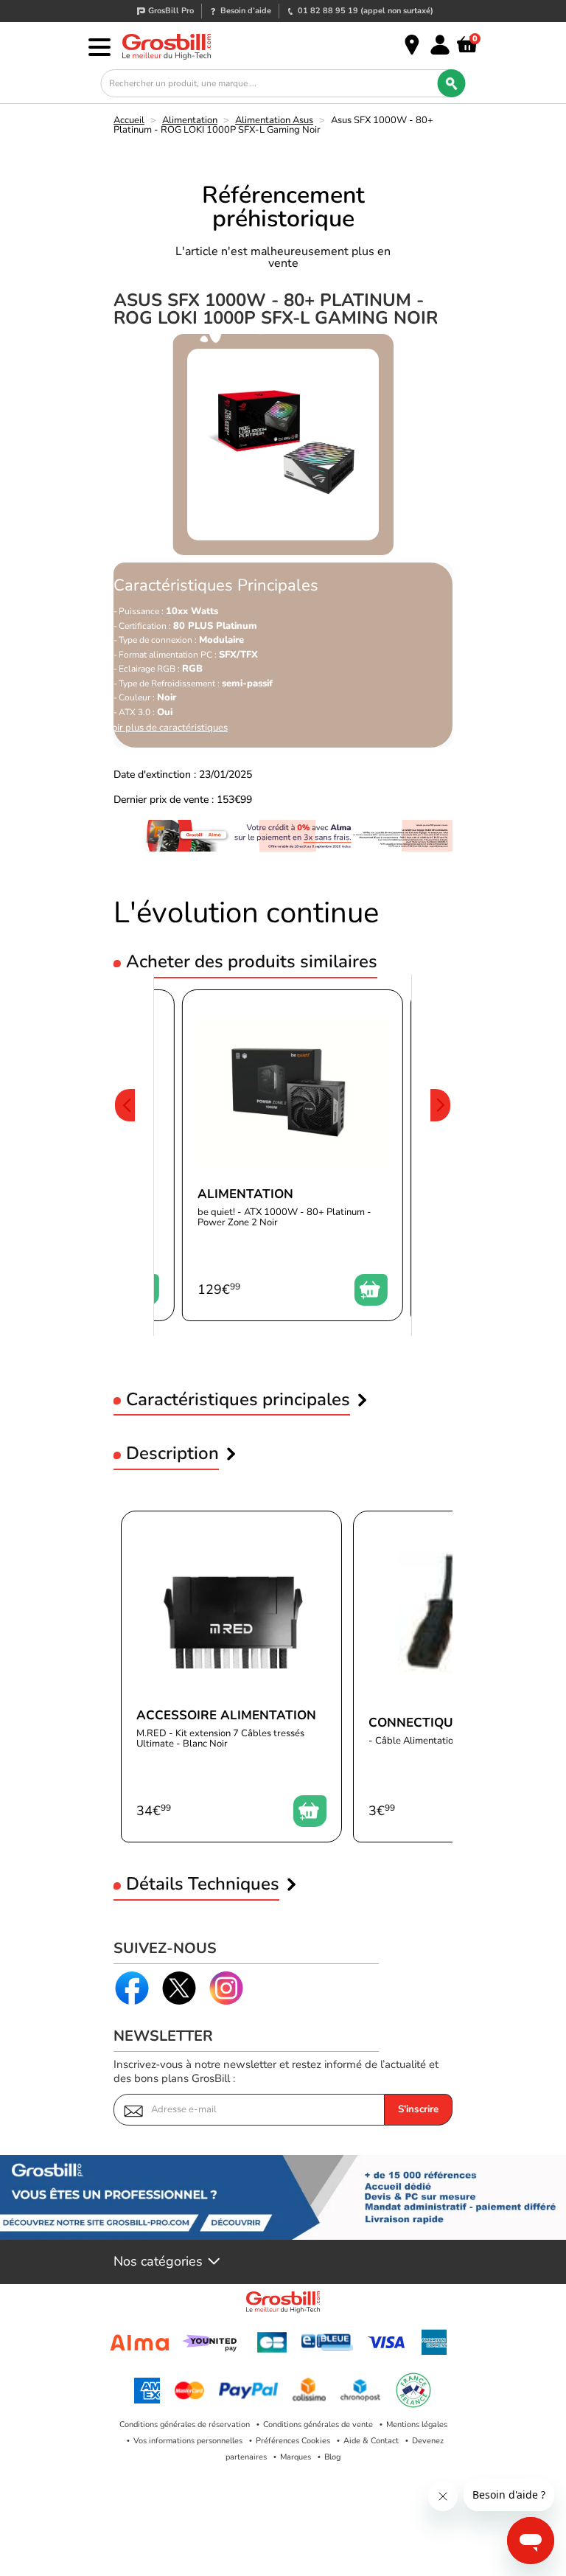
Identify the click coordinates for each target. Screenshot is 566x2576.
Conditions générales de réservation (185, 2424)
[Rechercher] (452, 83)
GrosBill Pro (171, 11)
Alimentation (190, 120)
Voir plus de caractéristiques (167, 728)
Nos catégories (158, 2262)
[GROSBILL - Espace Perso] (440, 45)
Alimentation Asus (274, 120)
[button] (125, 1155)
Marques (296, 2457)
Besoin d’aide (246, 11)
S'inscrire (418, 2109)
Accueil (129, 120)
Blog (332, 2457)
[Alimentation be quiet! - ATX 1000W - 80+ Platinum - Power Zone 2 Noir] (293, 1155)
